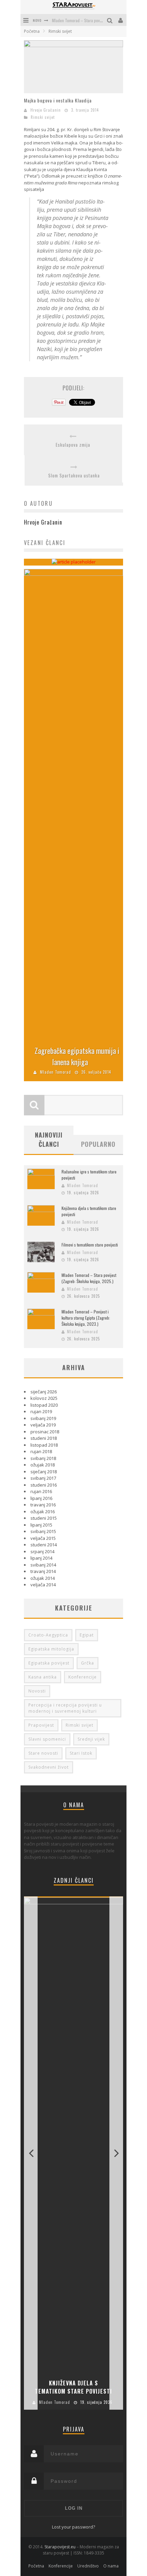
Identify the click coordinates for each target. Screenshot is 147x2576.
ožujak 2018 (43, 1465)
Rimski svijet (43, 117)
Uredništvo (88, 2566)
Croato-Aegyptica (48, 1635)
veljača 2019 (43, 1425)
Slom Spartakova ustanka (74, 476)
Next (116, 2153)
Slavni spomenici (47, 1739)
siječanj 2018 (44, 1472)
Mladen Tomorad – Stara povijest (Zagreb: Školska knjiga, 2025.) (89, 1278)
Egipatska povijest (49, 1663)
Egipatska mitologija (51, 1649)
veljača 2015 (43, 1538)
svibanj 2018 (43, 1458)
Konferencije (83, 1677)
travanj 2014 (43, 1571)
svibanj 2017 (43, 1478)
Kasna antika (43, 1677)
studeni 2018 (44, 1438)
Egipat (87, 1635)
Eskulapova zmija (73, 445)
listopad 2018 (44, 1445)
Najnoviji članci (49, 1139)
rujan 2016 (41, 1491)
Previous (31, 2153)
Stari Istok (81, 1753)
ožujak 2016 (43, 1512)
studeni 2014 (44, 1545)
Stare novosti (43, 1753)
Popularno (98, 1144)
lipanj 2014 (41, 1558)
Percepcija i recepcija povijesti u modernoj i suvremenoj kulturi (65, 1708)
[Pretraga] (111, 20)
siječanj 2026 (44, 1392)
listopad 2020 (44, 1405)
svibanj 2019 (43, 1418)
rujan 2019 (41, 1411)
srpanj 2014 (42, 1551)
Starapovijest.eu (60, 2547)
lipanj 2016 (41, 1498)
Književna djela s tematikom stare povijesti (73, 2387)
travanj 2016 (43, 1505)
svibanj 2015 (43, 1531)
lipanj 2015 (41, 1525)
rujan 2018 (41, 1451)
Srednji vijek (91, 1739)
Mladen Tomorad (56, 1072)
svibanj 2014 (43, 1565)
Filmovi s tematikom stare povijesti (90, 1245)
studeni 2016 (44, 1485)
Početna (32, 31)
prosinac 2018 (45, 1432)
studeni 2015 (44, 1518)
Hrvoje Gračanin (46, 110)
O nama (111, 2566)
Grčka (88, 1663)
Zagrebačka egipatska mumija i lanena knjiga (77, 1056)
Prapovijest (41, 1725)
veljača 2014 (43, 1585)
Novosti (37, 1691)
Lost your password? (73, 2527)
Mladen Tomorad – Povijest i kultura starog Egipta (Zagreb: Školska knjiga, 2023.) (86, 1318)
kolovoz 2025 (44, 1398)
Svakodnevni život (49, 1767)
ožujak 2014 (43, 1578)
